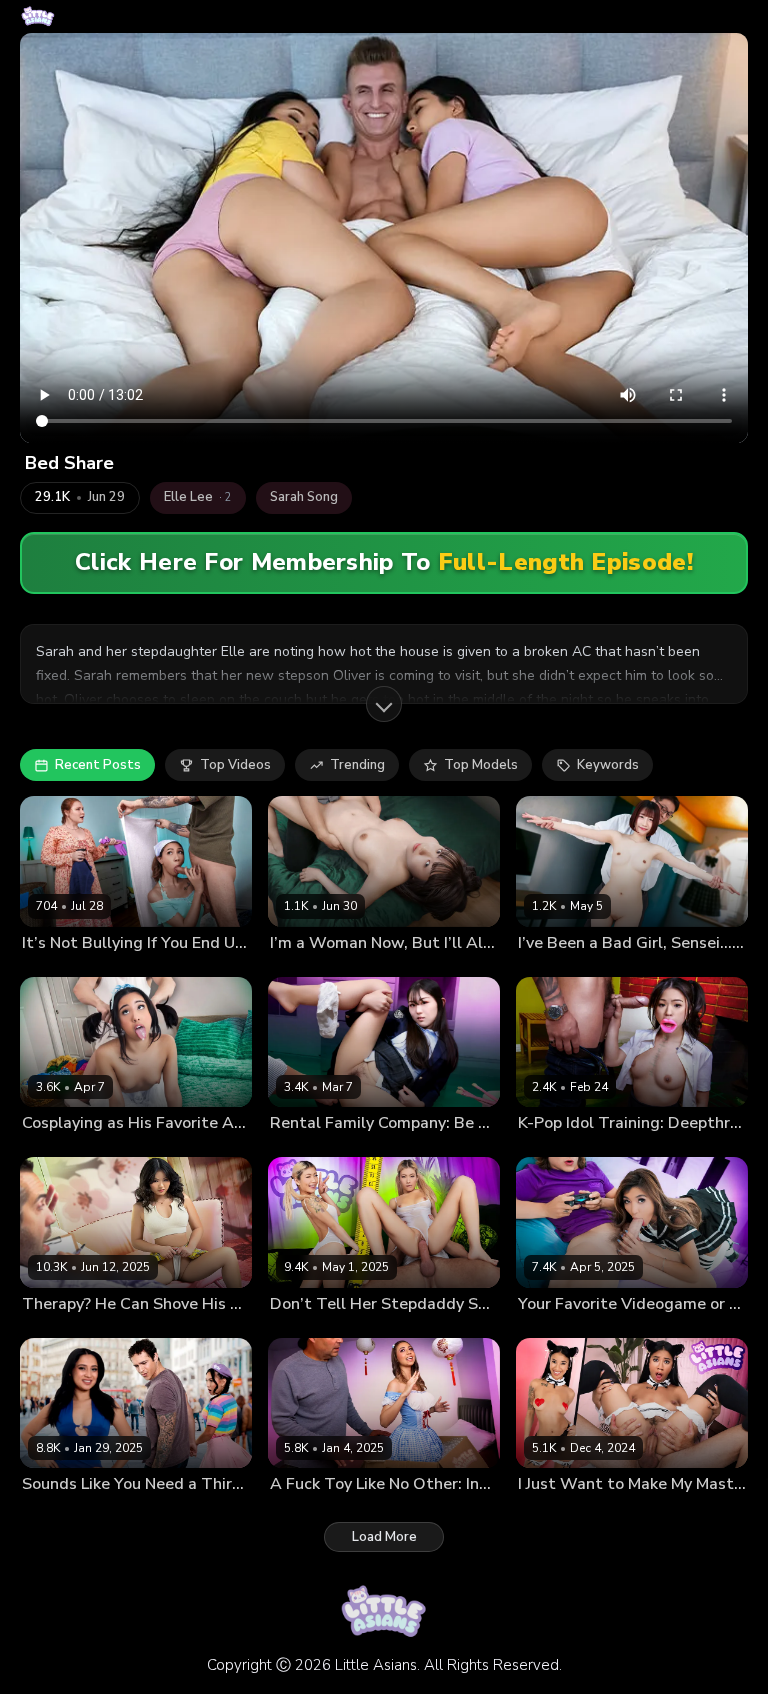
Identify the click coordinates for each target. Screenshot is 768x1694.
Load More (384, 1537)
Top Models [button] (481, 765)
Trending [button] (357, 765)
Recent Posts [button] (98, 765)
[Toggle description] (384, 704)
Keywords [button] (608, 765)
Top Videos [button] (235, 765)
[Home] (38, 16)
